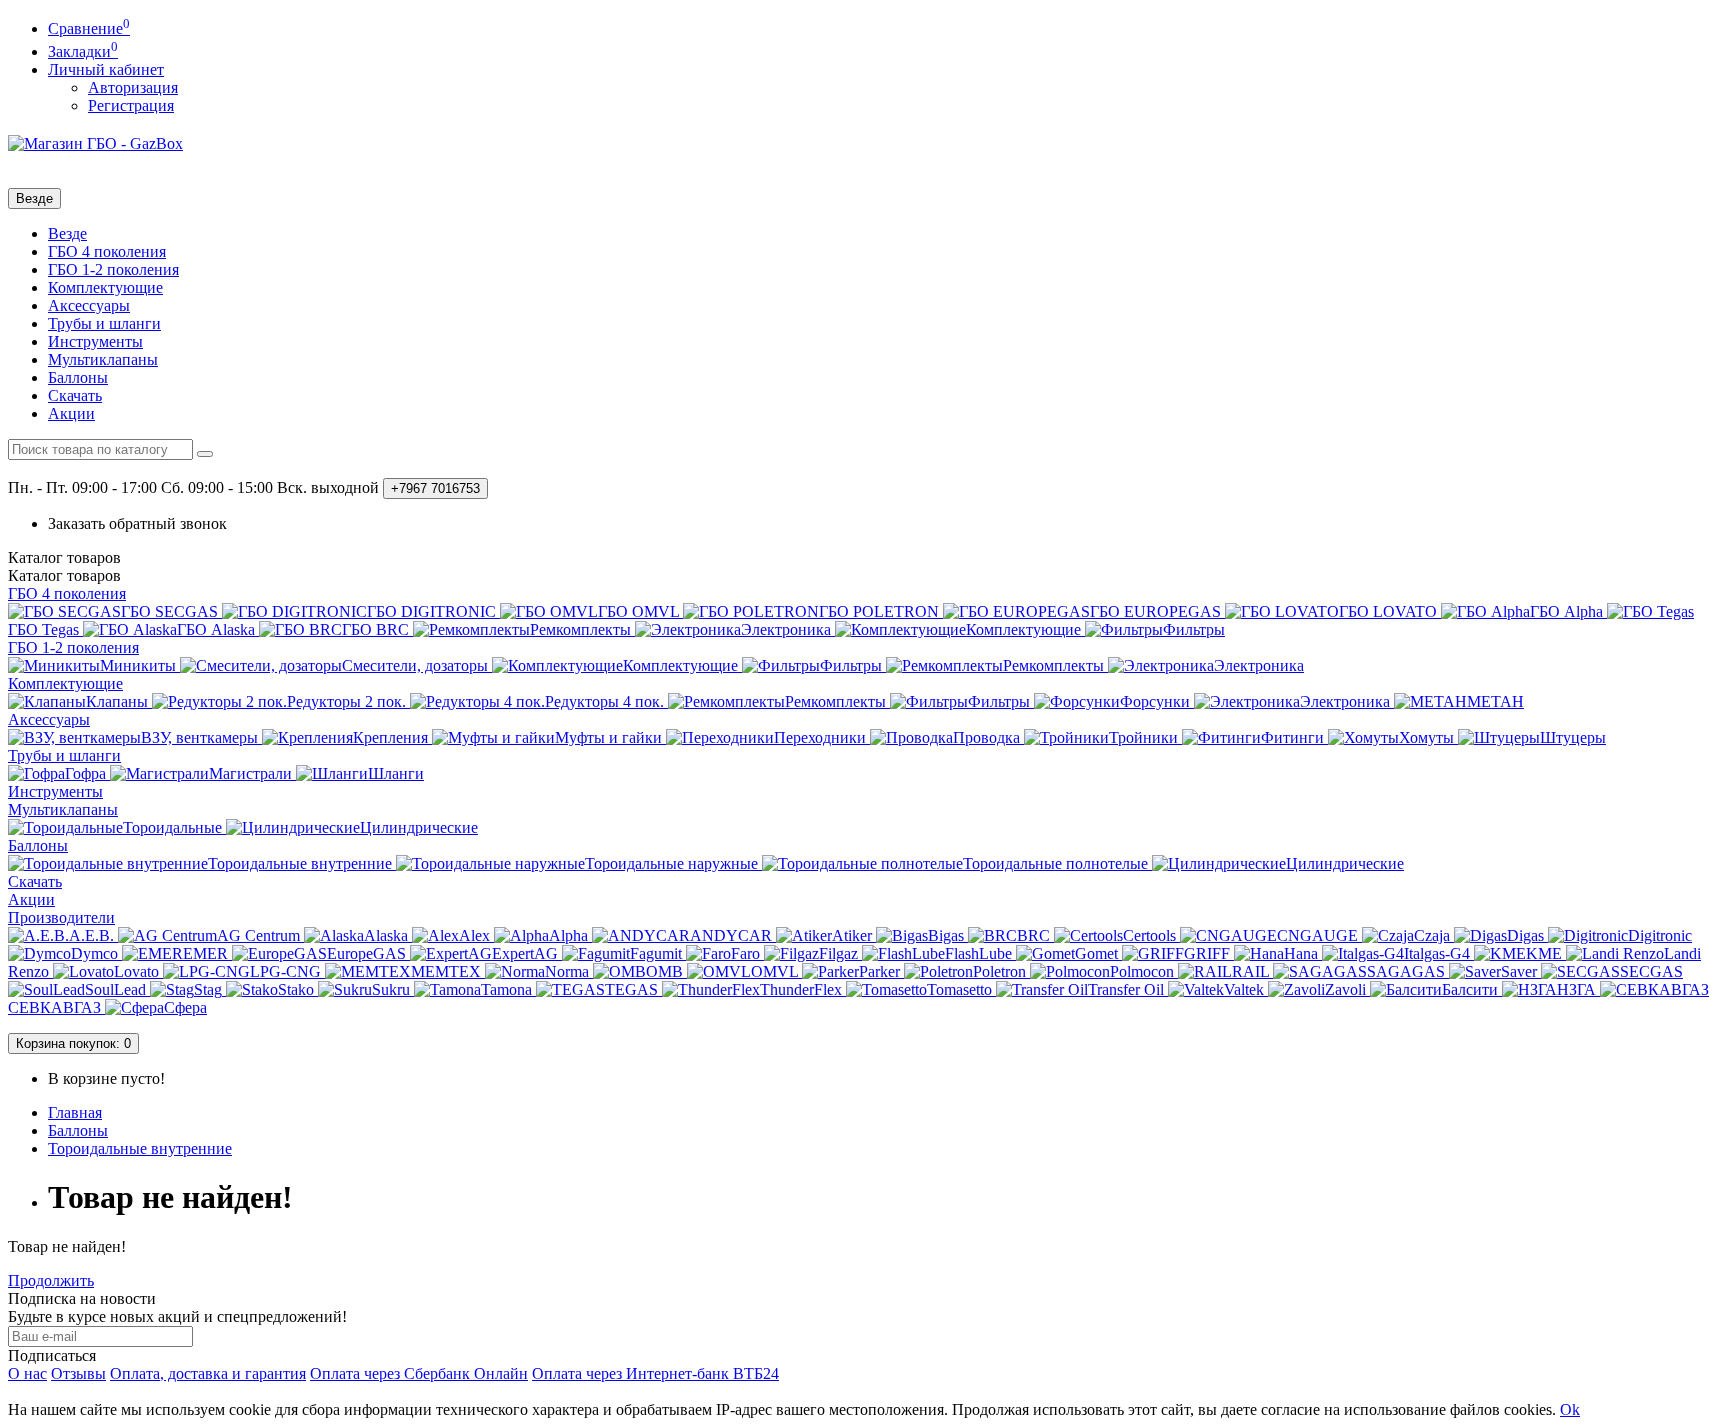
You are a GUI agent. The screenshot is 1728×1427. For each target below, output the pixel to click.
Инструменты (95, 341)
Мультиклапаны (103, 359)
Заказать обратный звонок (137, 523)
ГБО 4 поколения (107, 251)
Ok (1570, 1409)
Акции (71, 413)
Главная (75, 1112)
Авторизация (133, 87)
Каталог (64, 575)
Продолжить (51, 1280)
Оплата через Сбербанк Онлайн (419, 1373)
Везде (67, 233)
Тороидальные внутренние (140, 1148)
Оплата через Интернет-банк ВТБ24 (655, 1373)
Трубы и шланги (104, 323)
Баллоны (78, 377)
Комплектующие (105, 287)
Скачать (75, 395)
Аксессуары (89, 305)
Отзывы (78, 1373)
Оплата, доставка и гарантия (208, 1373)
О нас (27, 1373)
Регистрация (131, 105)
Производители (61, 917)
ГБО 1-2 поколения (113, 269)
